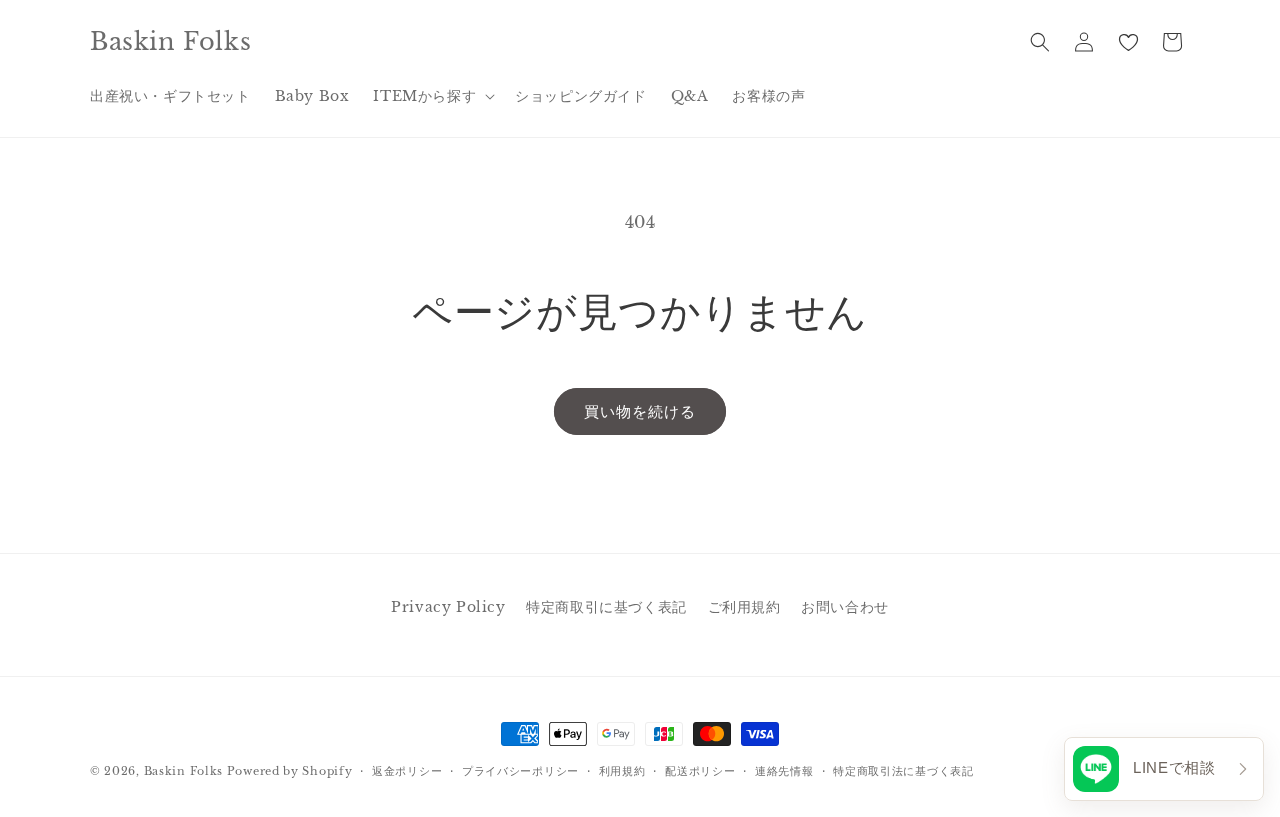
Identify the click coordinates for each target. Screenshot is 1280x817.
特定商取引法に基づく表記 (903, 771)
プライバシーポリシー (520, 771)
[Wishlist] (1128, 42)
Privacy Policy (448, 607)
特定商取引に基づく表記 (606, 607)
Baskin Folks (183, 771)
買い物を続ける (640, 411)
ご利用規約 (744, 607)
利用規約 (622, 771)
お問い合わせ (845, 607)
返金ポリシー (407, 771)
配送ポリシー (700, 771)
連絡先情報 (784, 771)
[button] (432, 96)
